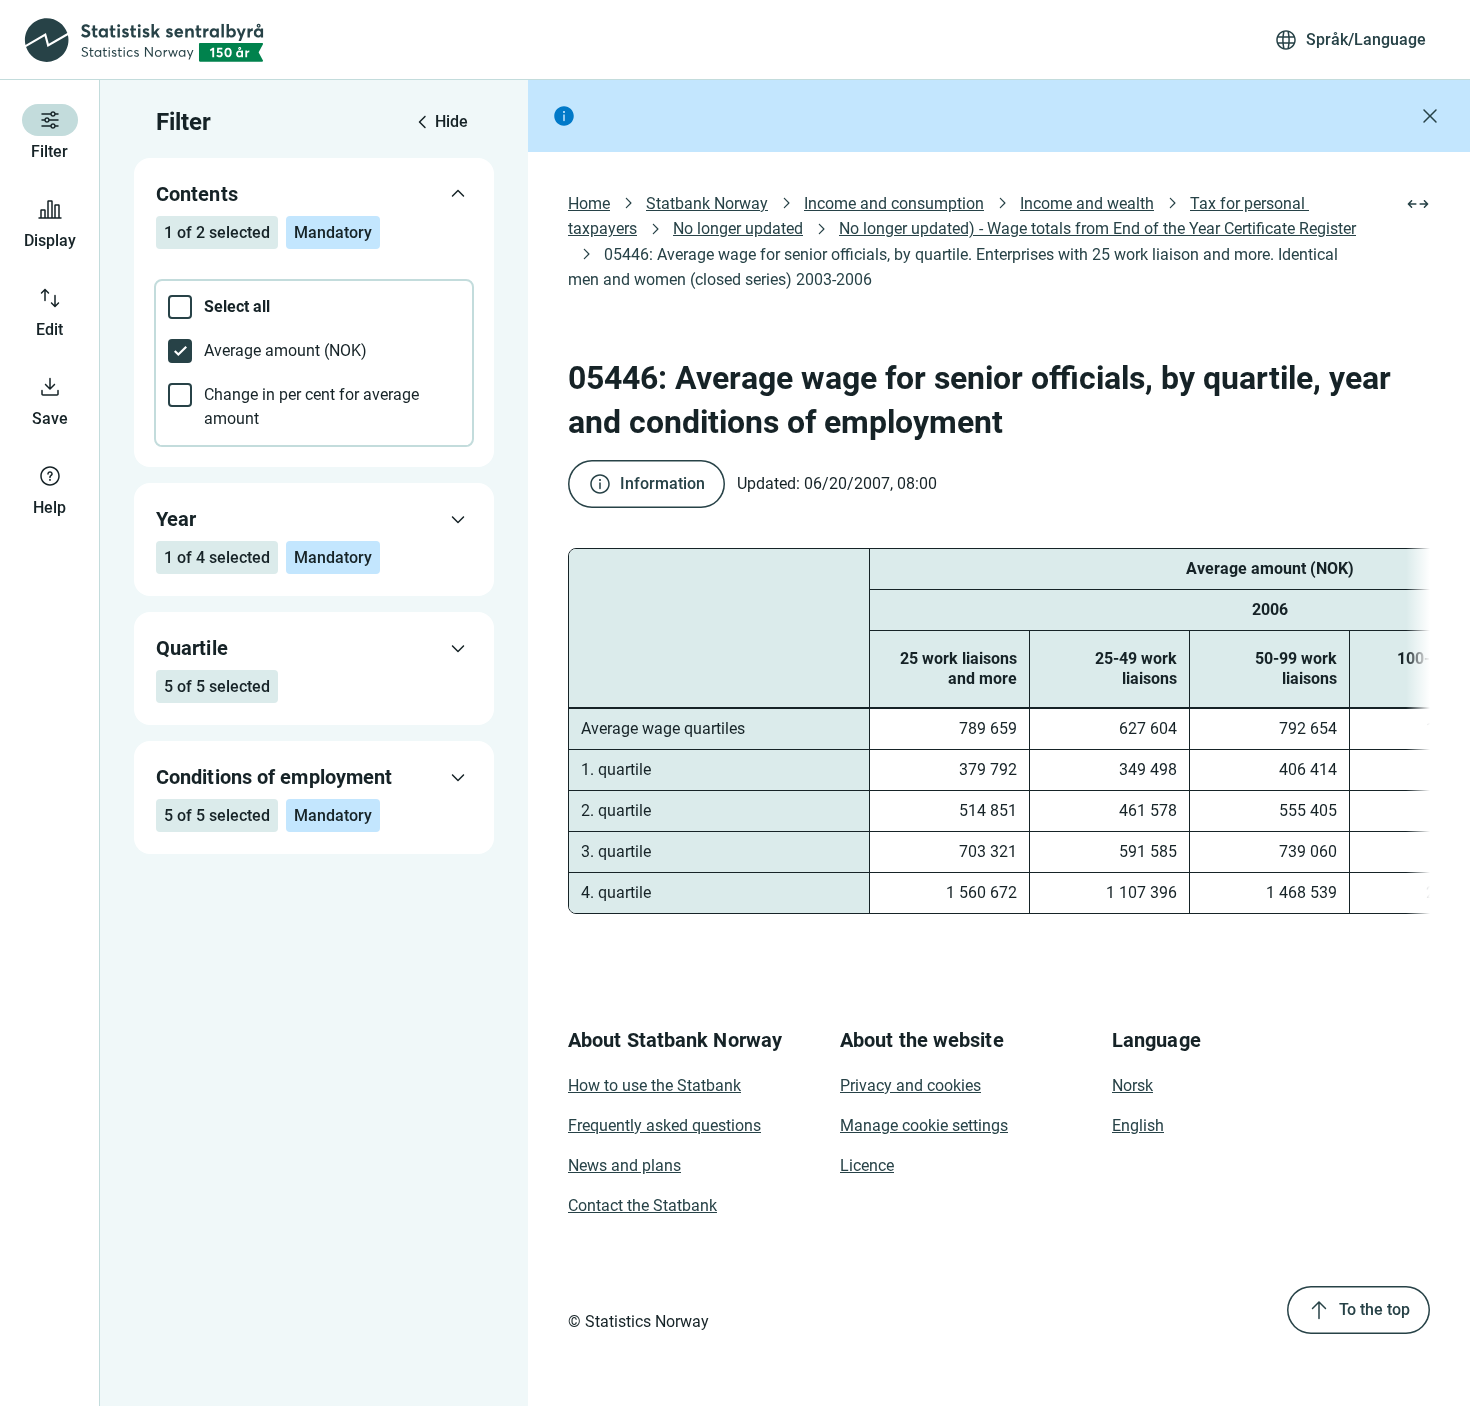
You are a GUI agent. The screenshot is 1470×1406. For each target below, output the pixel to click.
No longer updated (738, 228)
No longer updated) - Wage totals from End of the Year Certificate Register (1097, 228)
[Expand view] (1418, 204)
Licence (867, 1165)
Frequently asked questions (664, 1125)
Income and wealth (1087, 203)
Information (662, 483)
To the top (1374, 1309)
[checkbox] (314, 307)
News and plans (624, 1165)
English (1138, 1125)
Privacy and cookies (910, 1085)
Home (589, 203)
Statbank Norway (707, 203)
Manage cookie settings (924, 1125)
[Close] (1430, 116)
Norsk (1132, 1085)
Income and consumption (894, 203)
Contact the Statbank (642, 1205)
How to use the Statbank (654, 1085)
